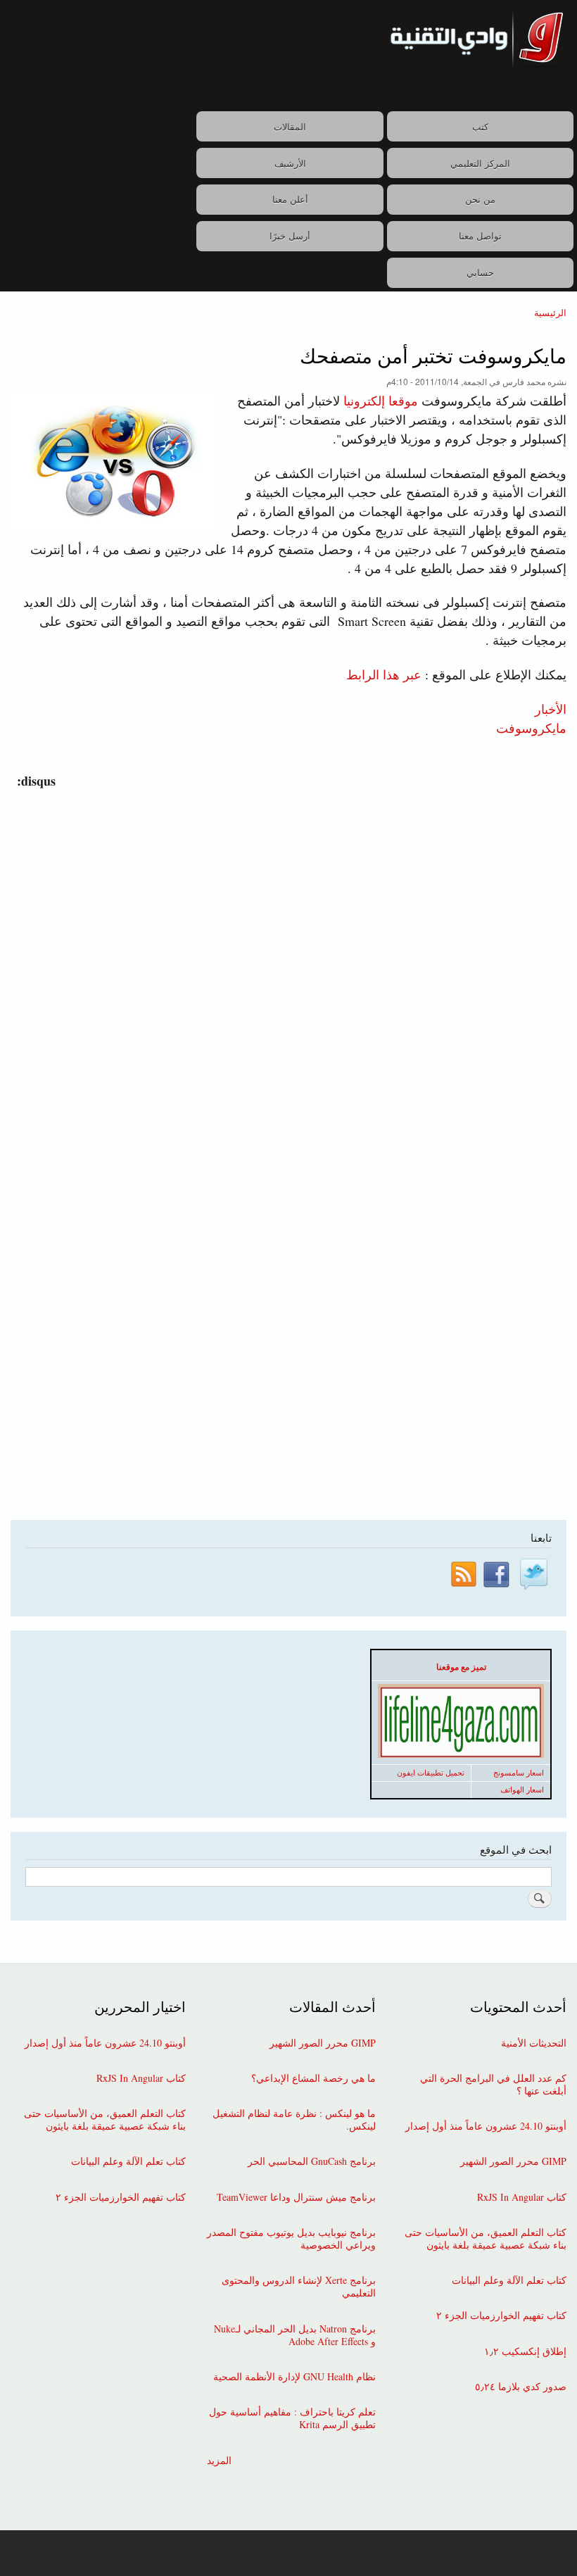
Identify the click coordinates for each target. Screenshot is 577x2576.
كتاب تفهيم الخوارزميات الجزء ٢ (501, 2316)
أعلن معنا (290, 199)
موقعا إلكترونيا (381, 401)
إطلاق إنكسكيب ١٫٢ (525, 2351)
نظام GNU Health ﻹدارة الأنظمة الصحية (294, 2377)
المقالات (290, 126)
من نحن (480, 199)
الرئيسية (550, 312)
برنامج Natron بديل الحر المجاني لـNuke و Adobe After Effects (295, 2335)
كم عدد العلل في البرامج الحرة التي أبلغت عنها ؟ (493, 2085)
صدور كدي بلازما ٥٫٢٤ (521, 2387)
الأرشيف (290, 163)
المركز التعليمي (480, 163)
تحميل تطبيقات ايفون (431, 1773)
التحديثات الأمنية (534, 2043)
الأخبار (551, 708)
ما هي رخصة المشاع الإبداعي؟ (313, 2078)
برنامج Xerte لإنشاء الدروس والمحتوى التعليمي (299, 2287)
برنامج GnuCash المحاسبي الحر (312, 2161)
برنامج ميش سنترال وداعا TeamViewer (296, 2197)
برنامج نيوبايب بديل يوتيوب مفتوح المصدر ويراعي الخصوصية (291, 2239)
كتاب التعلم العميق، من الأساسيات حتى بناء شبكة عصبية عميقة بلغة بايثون (486, 2239)
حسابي (480, 272)
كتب (480, 126)
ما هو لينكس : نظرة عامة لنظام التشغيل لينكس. (294, 2120)
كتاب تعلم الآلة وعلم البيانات (509, 2280)
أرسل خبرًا (290, 235)
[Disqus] (285, 967)
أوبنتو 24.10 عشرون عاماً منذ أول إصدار (486, 2126)
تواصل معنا (480, 235)
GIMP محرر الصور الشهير (513, 2161)
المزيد (219, 2461)
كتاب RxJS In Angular (522, 2197)
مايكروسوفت (531, 727)
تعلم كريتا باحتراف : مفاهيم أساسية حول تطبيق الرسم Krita (292, 2418)
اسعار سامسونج (519, 1773)
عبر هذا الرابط (384, 674)
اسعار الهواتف (522, 1790)
